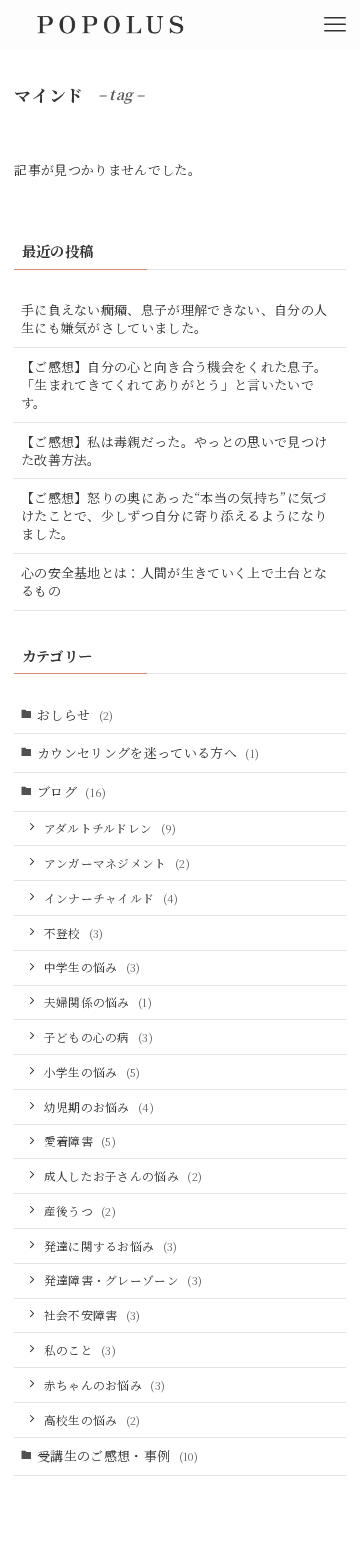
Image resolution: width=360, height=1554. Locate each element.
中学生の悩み (92, 967)
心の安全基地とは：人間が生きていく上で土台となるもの (174, 581)
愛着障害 (80, 1141)
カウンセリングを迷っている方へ (148, 752)
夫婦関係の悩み (98, 1002)
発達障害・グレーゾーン (123, 1280)
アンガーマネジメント (117, 863)
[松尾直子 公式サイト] (108, 25)
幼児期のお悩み (99, 1107)
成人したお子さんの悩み (123, 1176)
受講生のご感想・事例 (117, 1455)
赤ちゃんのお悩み (105, 1385)
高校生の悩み (92, 1420)
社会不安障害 (92, 1315)
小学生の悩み (92, 1072)
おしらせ (75, 714)
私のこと (80, 1350)
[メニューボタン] (335, 25)
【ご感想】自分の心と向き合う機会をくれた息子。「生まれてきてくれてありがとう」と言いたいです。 (174, 384)
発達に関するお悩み (111, 1246)
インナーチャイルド (111, 898)
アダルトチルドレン (110, 828)
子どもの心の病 (99, 1037)
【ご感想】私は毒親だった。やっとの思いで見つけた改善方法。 (174, 450)
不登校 (74, 933)
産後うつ (80, 1211)
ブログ (72, 791)
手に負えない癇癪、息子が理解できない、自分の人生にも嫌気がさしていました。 (174, 318)
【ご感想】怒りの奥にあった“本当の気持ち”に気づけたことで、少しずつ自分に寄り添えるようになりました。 (174, 515)
